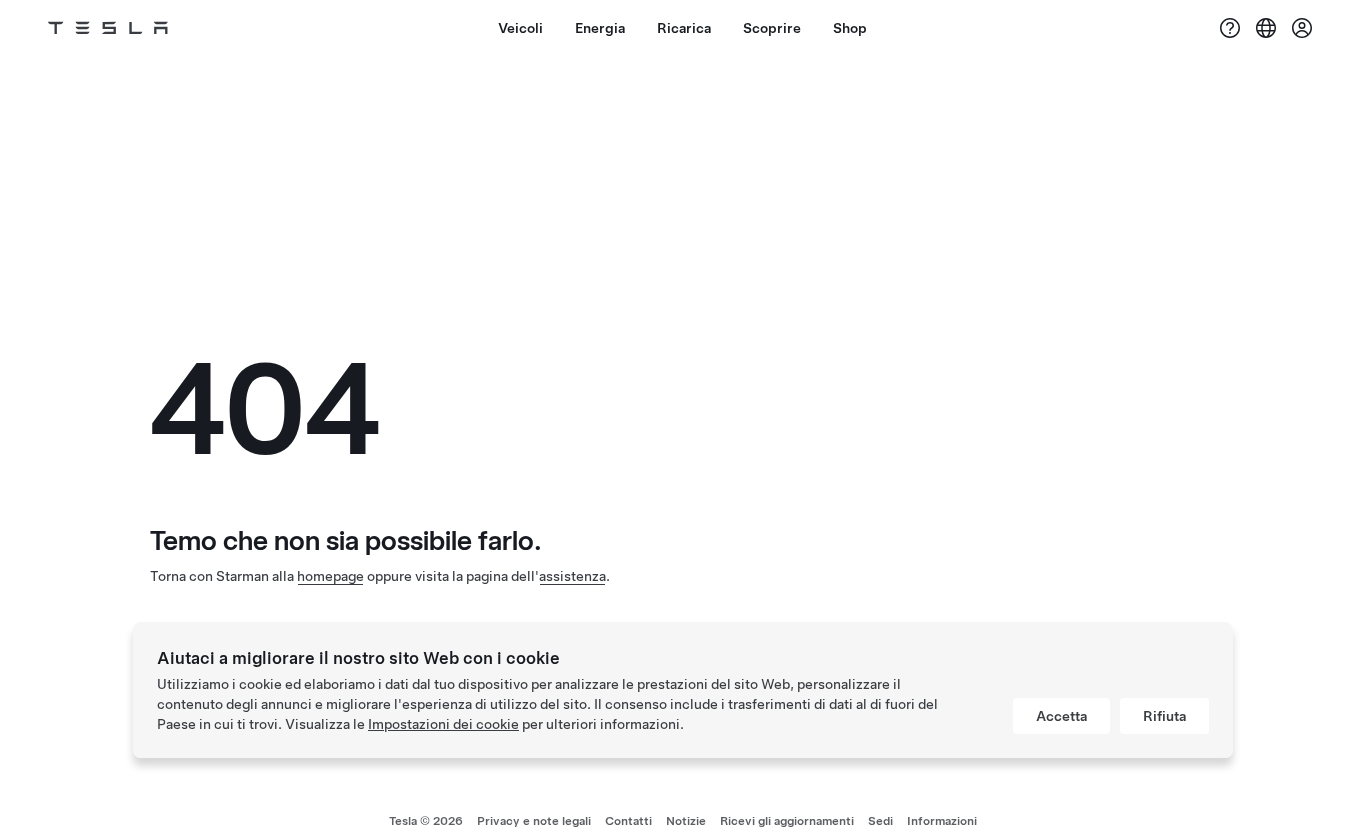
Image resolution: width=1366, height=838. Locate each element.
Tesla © (426, 821)
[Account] (1302, 28)
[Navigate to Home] (108, 28)
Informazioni (942, 821)
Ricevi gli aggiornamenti (787, 821)
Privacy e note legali (534, 821)
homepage (330, 576)
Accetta (1061, 716)
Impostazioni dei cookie (443, 724)
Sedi (880, 821)
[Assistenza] (1230, 28)
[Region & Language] (1266, 28)
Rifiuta (1164, 716)
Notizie (686, 821)
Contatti (628, 821)
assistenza (572, 576)
